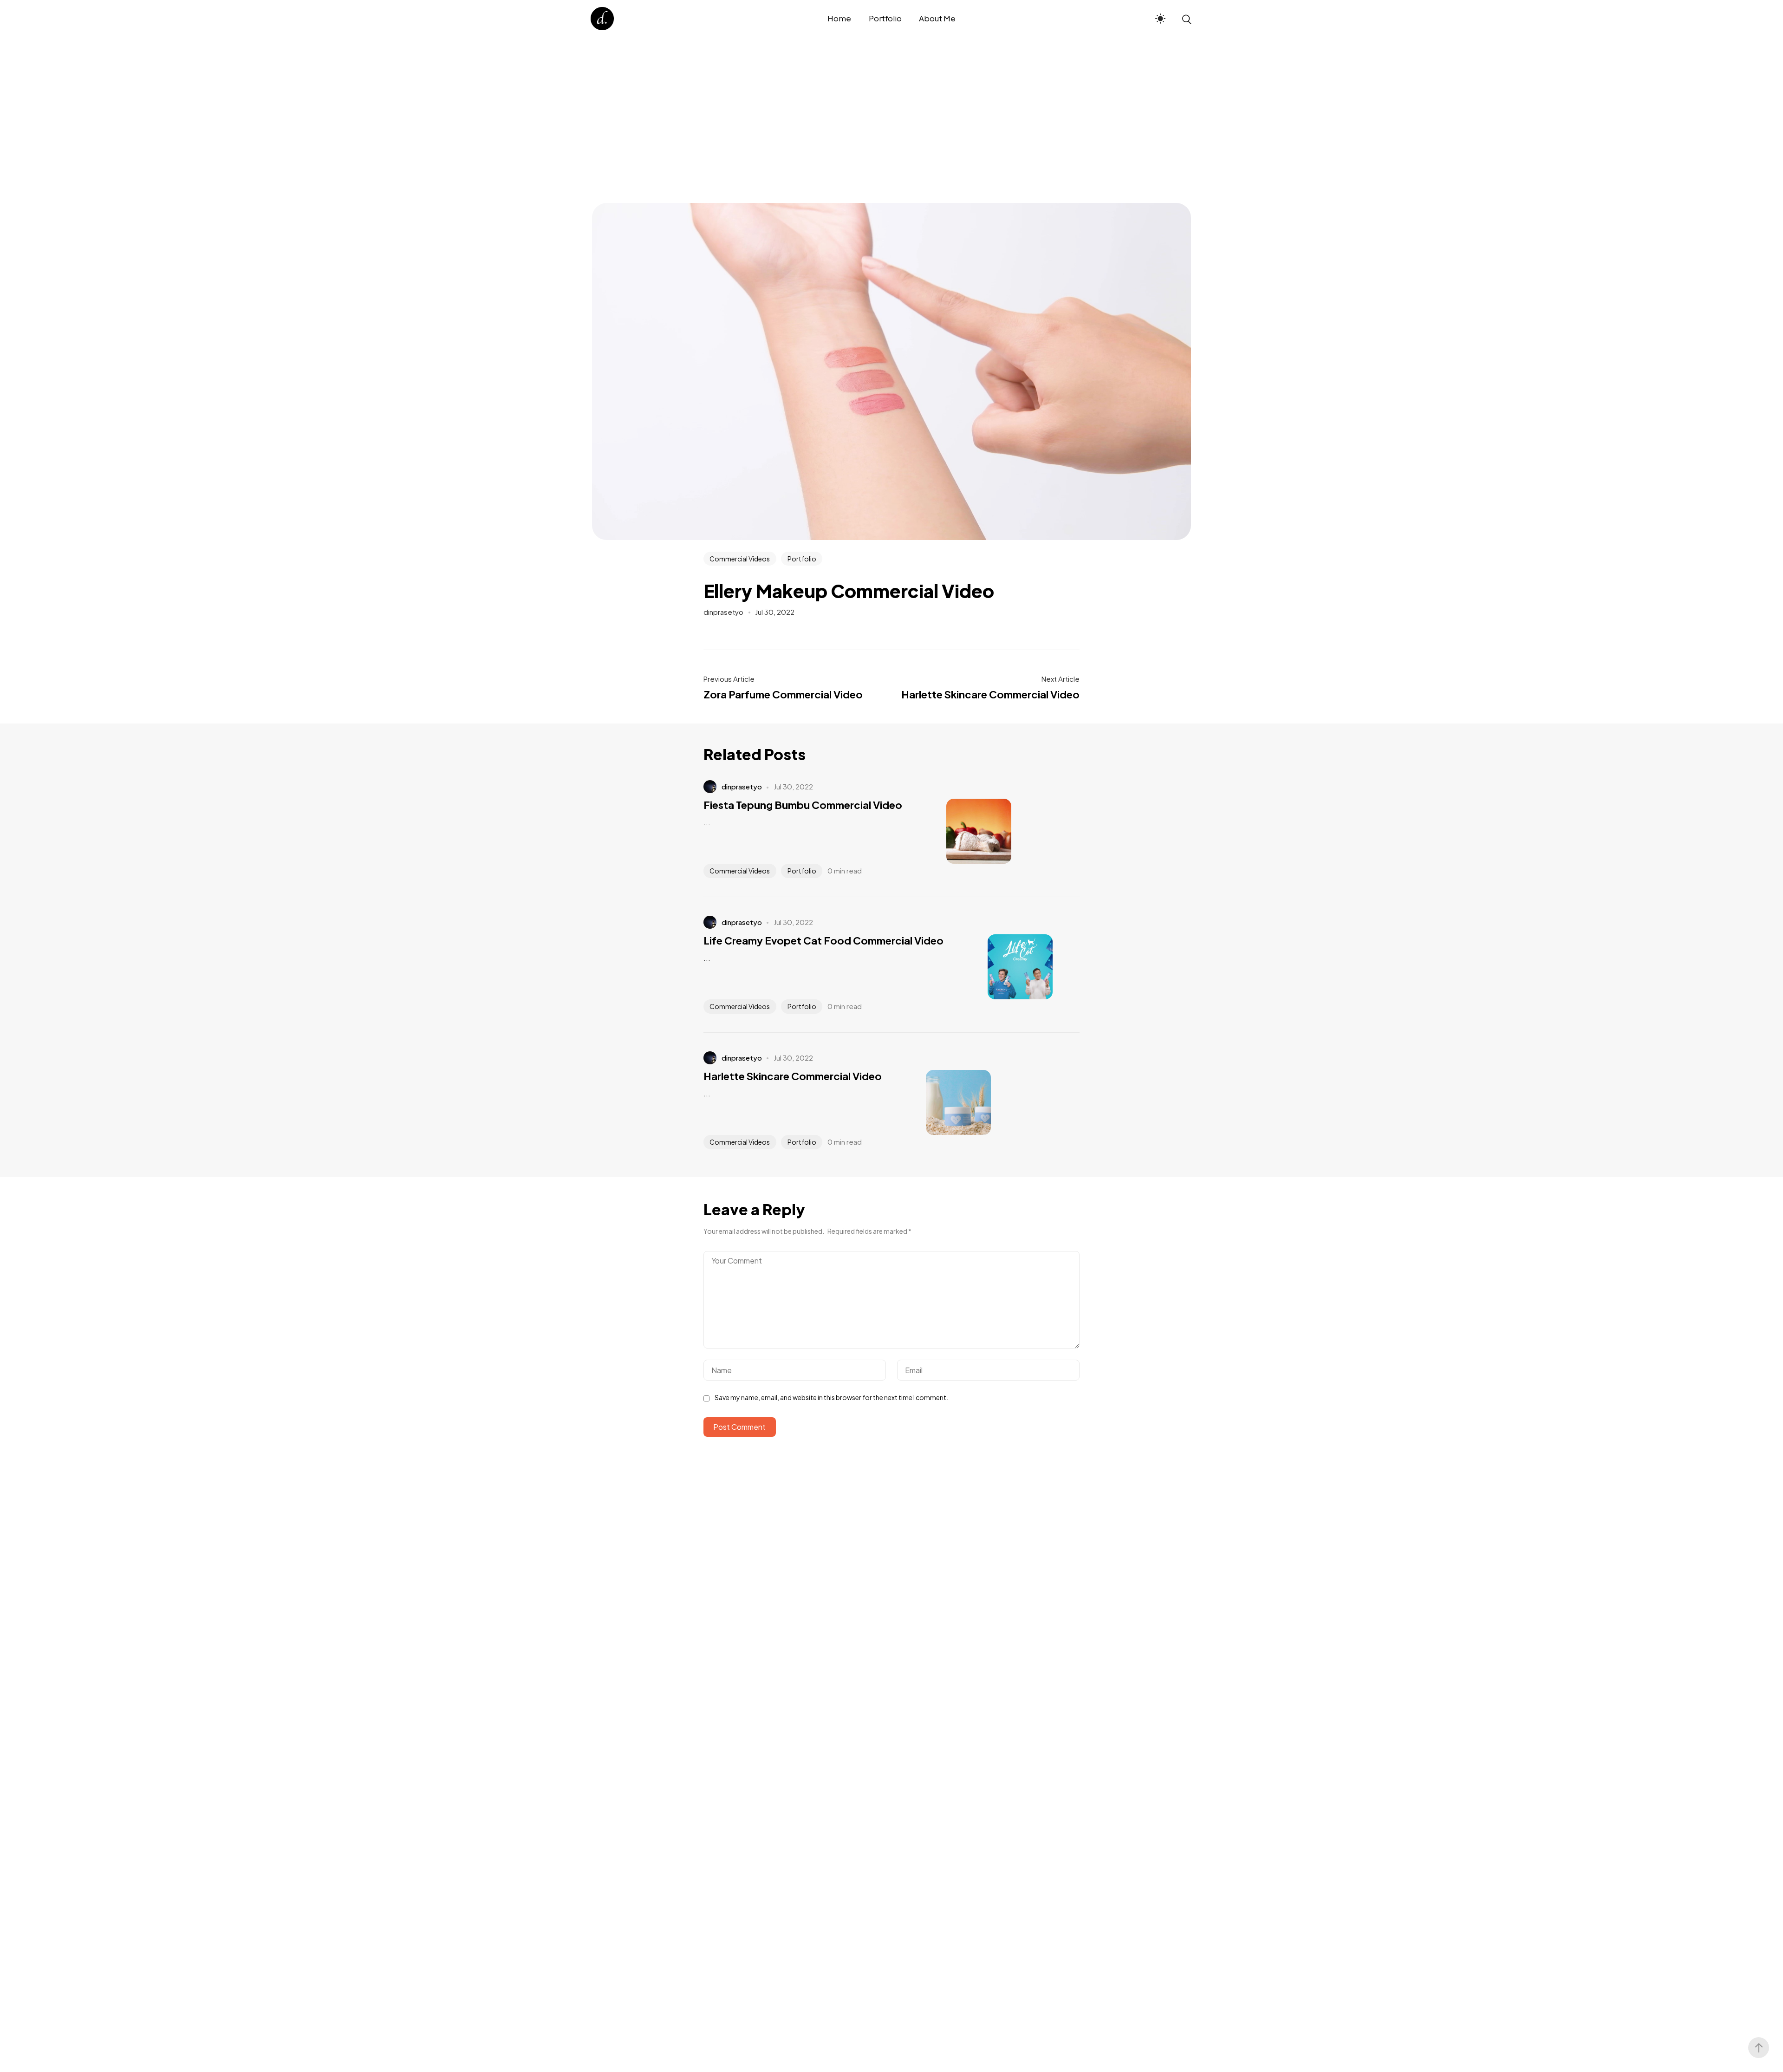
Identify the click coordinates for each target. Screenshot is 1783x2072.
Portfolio (802, 559)
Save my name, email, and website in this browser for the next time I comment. (831, 1397)
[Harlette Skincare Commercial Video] (944, 1102)
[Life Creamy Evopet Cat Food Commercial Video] (1006, 967)
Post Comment (739, 1427)
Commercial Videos (740, 559)
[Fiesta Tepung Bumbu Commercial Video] (965, 831)
